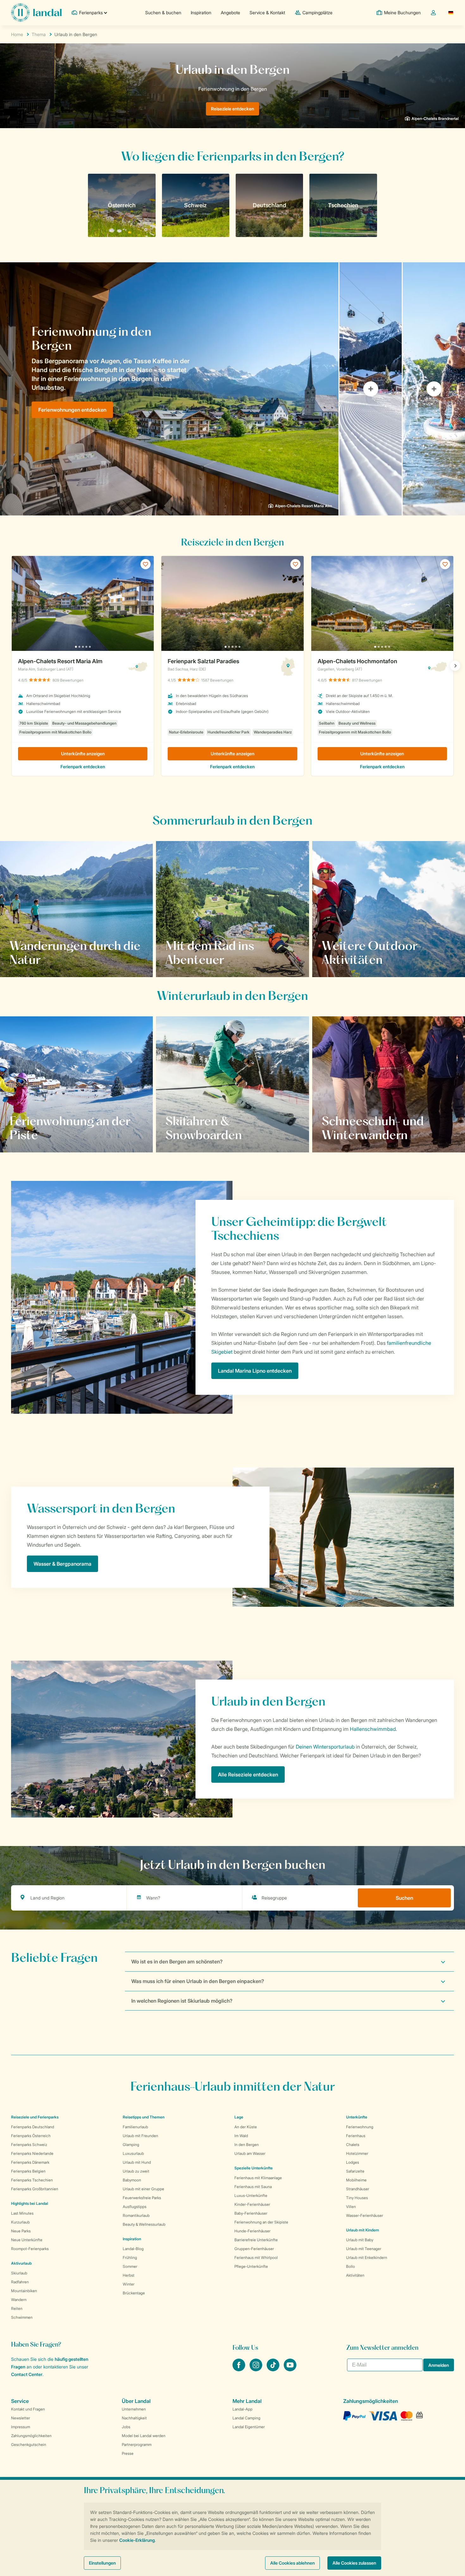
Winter (129, 2284)
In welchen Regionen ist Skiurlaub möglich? (182, 2001)
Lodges (353, 2162)
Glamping (131, 2145)
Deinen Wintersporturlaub (325, 1747)
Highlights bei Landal (30, 2203)
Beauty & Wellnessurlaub (144, 2224)
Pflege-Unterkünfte (251, 2266)
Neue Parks (21, 2231)
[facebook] (239, 2369)
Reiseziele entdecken (232, 109)
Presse (128, 2453)
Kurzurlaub (20, 2222)
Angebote (230, 12)
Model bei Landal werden (144, 2436)
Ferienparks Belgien (28, 2171)
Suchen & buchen (163, 12)
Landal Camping (246, 2418)
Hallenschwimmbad (373, 1729)
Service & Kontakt (267, 12)
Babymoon (132, 2180)
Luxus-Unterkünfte (251, 2196)
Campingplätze (317, 12)
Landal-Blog (133, 2249)
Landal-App (242, 2409)
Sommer (130, 2266)
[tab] (169, 389)
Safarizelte (355, 2171)
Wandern (19, 2300)
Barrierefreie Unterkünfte (256, 2240)
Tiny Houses (357, 2198)
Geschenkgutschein (29, 2445)
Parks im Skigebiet (194, 1135)
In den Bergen (247, 2145)
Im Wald (241, 2136)
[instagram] (257, 2369)
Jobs (126, 2427)
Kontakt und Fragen (28, 2409)
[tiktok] (274, 2369)
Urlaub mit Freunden (140, 2136)
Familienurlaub (135, 2127)
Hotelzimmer (357, 2153)
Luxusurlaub (133, 2153)
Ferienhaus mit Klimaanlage (258, 2178)
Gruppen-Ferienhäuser (254, 2249)
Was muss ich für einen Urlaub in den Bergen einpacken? (198, 1981)
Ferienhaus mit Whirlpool (256, 2258)
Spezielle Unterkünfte (254, 2168)
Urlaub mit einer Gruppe (143, 2189)
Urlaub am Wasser (250, 2153)
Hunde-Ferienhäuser (252, 2231)
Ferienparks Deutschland (33, 2127)
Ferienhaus (356, 2136)
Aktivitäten (355, 2275)
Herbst (129, 2275)
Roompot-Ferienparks (30, 2249)
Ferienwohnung (360, 2127)
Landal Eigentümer (249, 2427)
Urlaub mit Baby (360, 2240)
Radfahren (20, 2282)
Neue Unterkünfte (27, 2240)
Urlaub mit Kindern (363, 2230)
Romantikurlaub (136, 2215)
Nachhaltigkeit (134, 2418)
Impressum (21, 2427)
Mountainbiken (24, 2291)
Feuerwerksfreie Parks (142, 2198)
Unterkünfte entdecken (43, 1135)
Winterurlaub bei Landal (356, 1135)
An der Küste (246, 2127)
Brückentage (134, 2293)
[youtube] (290, 2369)
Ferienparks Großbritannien (35, 2189)
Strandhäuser (358, 2189)
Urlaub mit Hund (137, 2162)
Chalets (353, 2145)
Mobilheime (356, 2180)
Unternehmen (134, 2409)
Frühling (130, 2258)
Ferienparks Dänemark (30, 2162)
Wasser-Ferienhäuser (365, 2215)
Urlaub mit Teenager (364, 2249)
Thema (39, 34)
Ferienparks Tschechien (32, 2180)
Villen (351, 2207)
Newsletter (21, 2418)
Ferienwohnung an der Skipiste (261, 2222)
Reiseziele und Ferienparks (35, 2117)
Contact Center (27, 2374)
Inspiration (201, 12)
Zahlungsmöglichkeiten (31, 2436)
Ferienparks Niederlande (32, 2153)
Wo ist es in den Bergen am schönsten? (177, 1962)
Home (17, 34)
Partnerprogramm (137, 2445)
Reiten (17, 2308)
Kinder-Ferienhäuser (252, 2204)
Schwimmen (22, 2317)
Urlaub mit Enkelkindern (367, 2258)
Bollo (350, 2266)
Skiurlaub (19, 2273)
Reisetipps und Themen (144, 2117)
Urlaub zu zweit (136, 2171)
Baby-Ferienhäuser (251, 2213)
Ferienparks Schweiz (29, 2145)
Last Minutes (22, 2213)
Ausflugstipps (135, 2207)
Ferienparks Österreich (31, 2136)
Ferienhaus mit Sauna (253, 2187)
